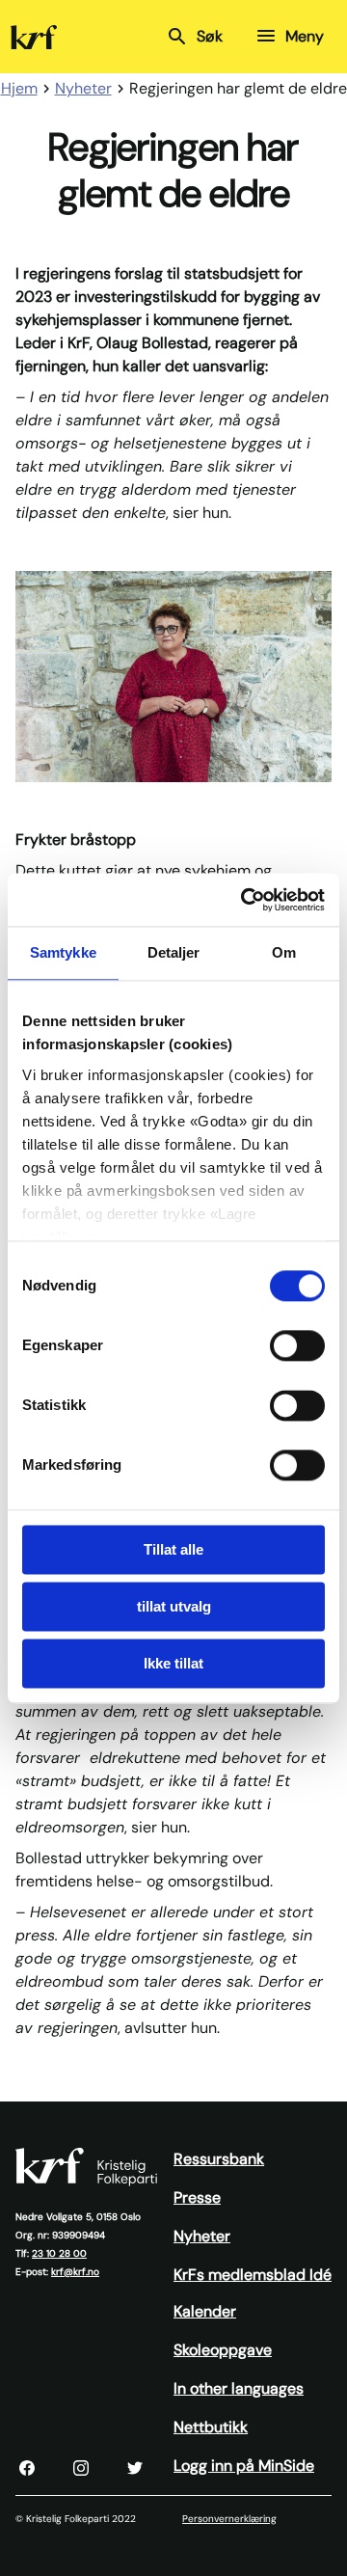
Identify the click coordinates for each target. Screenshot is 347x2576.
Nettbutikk (211, 2427)
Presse (197, 2197)
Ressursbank (219, 2159)
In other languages (239, 2388)
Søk (210, 36)
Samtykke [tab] (63, 952)
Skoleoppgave (223, 2350)
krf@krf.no (75, 2272)
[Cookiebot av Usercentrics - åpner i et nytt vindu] (245, 900)
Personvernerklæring (229, 2519)
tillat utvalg (174, 1606)
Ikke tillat (173, 1663)
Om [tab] (284, 952)
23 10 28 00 (59, 2253)
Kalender (205, 2311)
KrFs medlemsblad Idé (253, 2275)
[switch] (297, 1345)
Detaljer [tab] (174, 952)
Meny (305, 36)
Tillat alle (173, 1549)
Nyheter (202, 2236)
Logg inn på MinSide (244, 2466)
